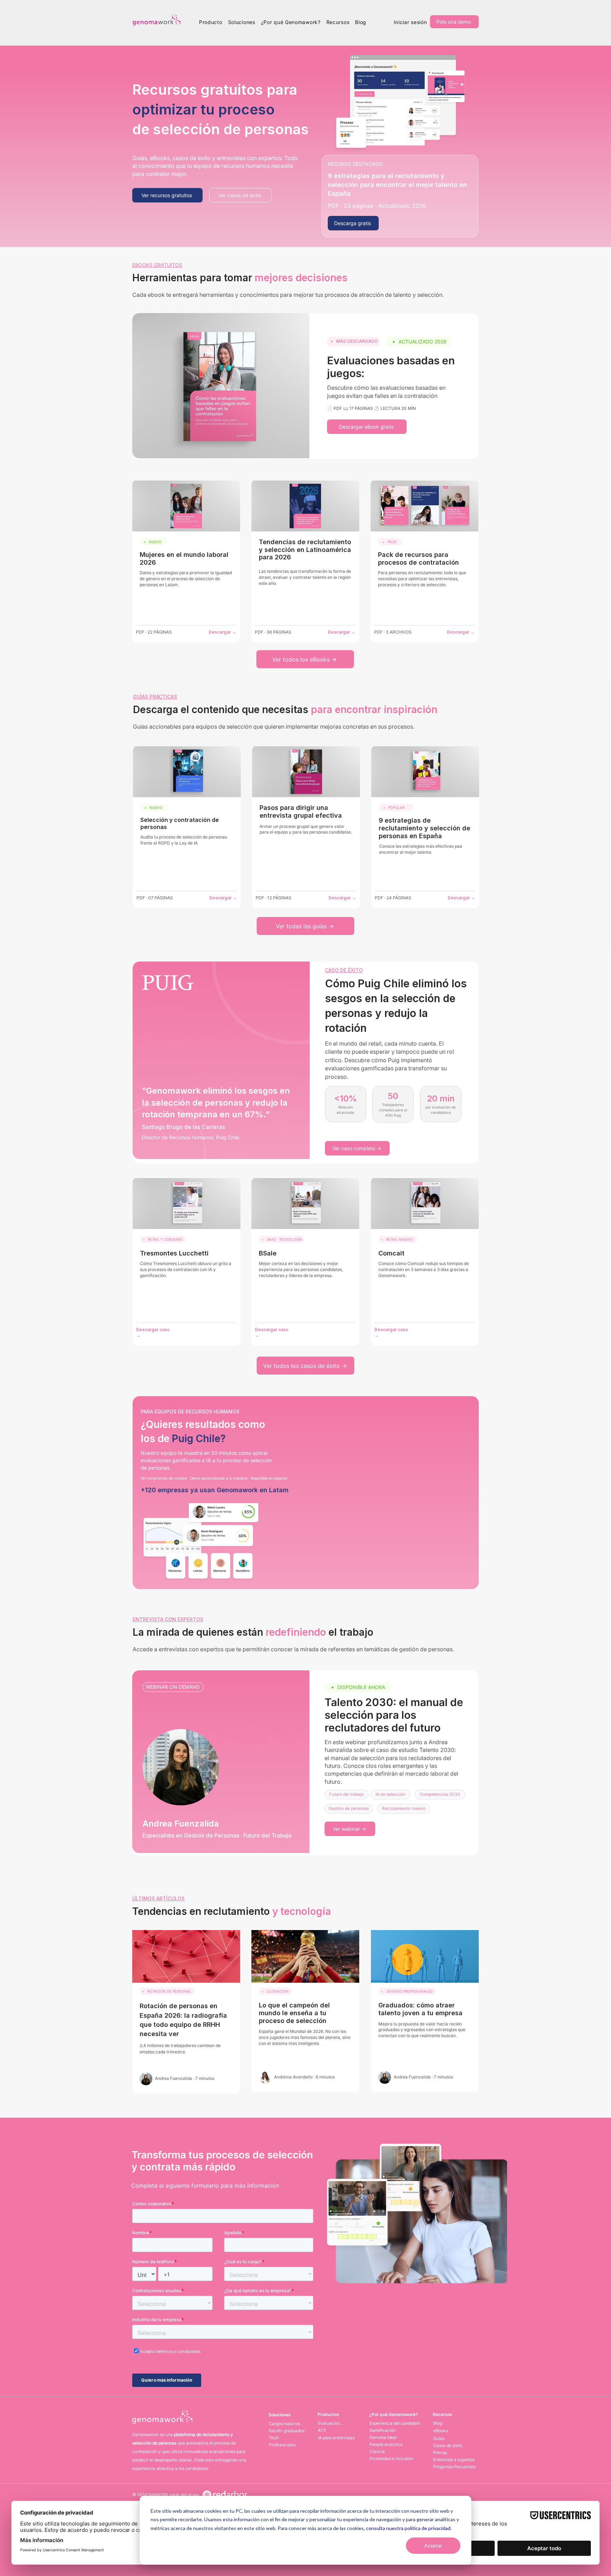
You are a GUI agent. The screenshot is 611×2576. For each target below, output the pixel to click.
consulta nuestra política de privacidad (408, 2528)
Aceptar (433, 2545)
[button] (211, 22)
